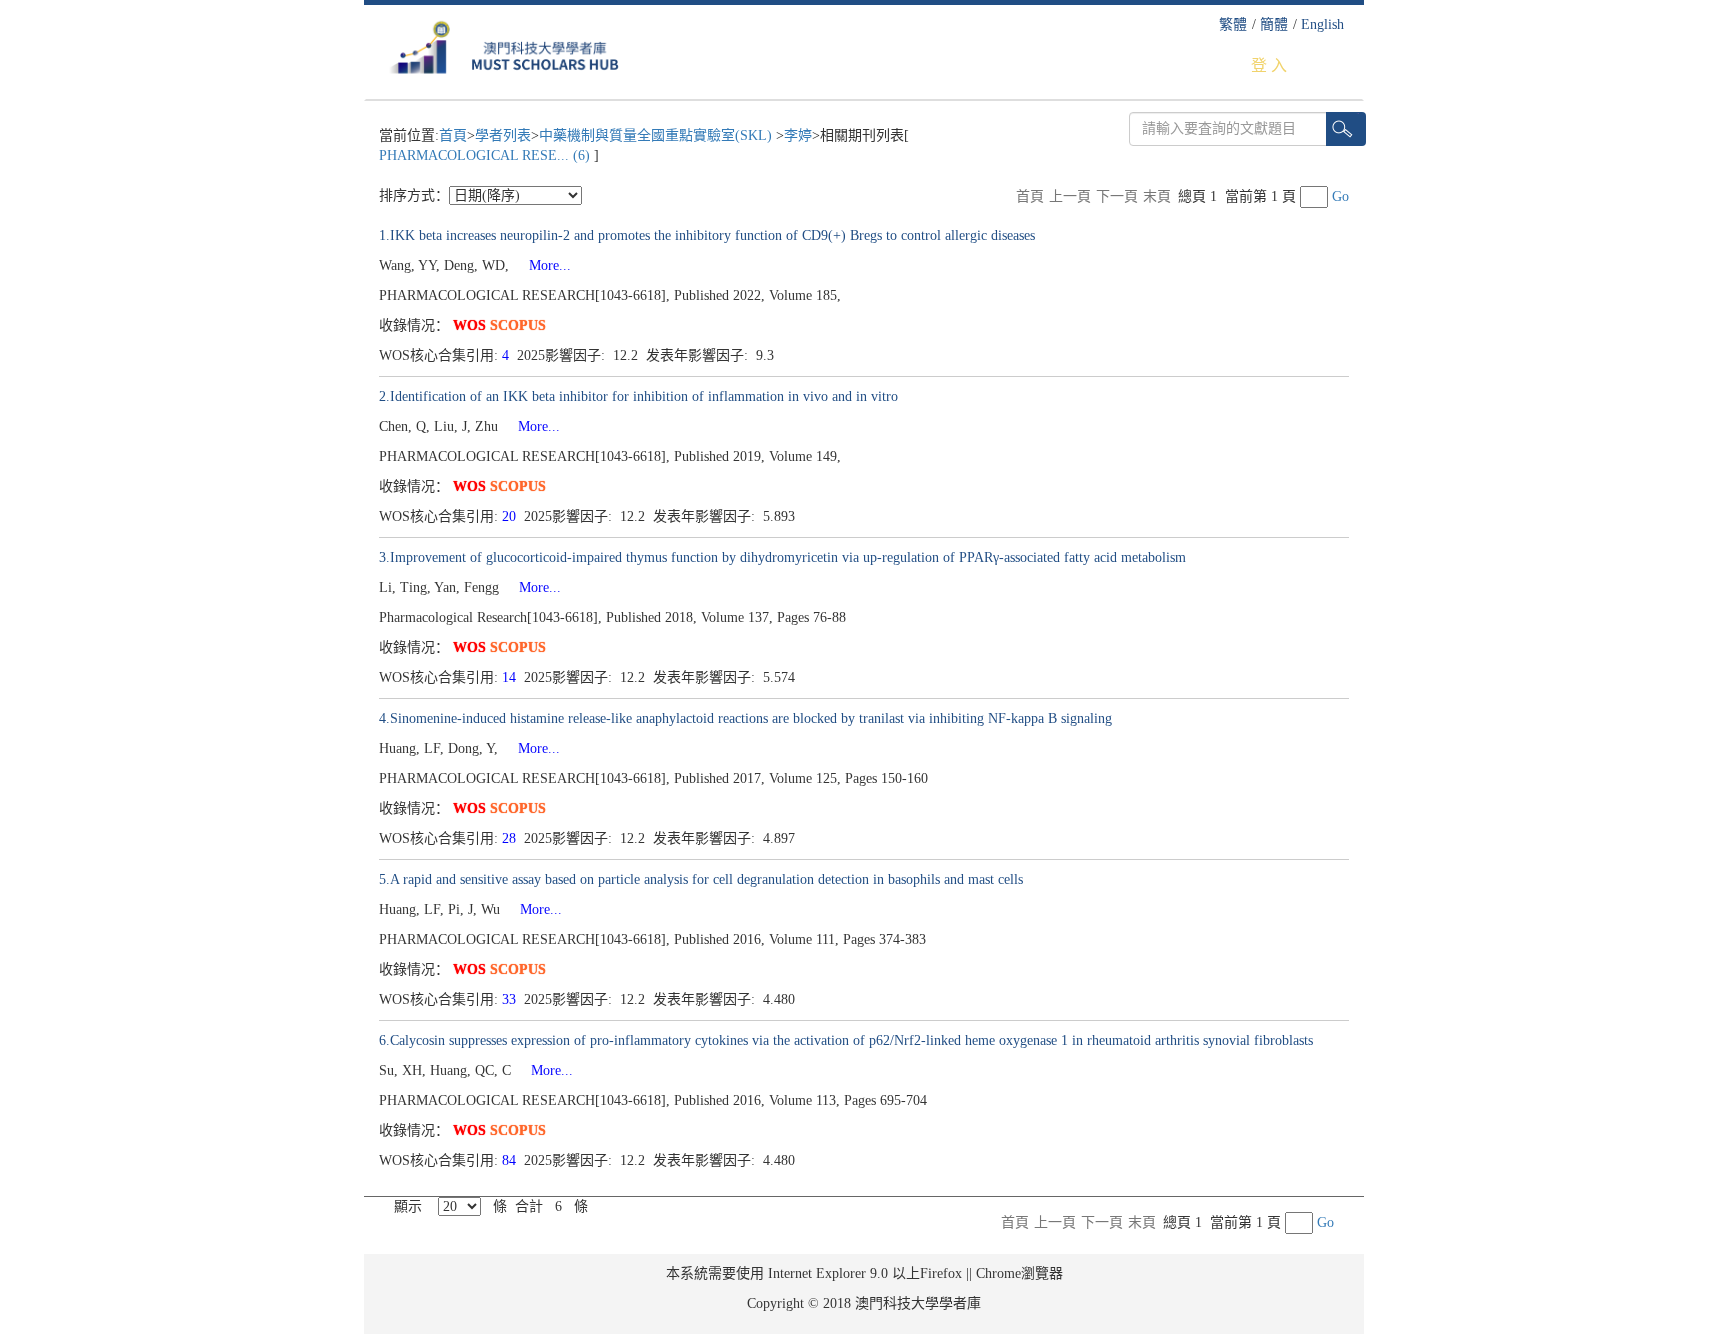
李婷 (798, 135)
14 (511, 677)
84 (511, 1160)
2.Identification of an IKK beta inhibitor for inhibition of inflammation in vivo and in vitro (638, 396)
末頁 (1157, 196)
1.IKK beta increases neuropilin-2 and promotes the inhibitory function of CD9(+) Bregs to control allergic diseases (707, 235)
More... (542, 265)
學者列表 (503, 135)
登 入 (1269, 65)
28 (511, 838)
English (1322, 24)
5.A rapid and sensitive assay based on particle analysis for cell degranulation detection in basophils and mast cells (701, 879)
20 (511, 516)
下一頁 (1117, 196)
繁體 (1233, 24)
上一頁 (1070, 196)
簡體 (1274, 24)
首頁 (453, 135)
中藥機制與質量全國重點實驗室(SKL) (657, 135)
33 (511, 999)
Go (1340, 196)
